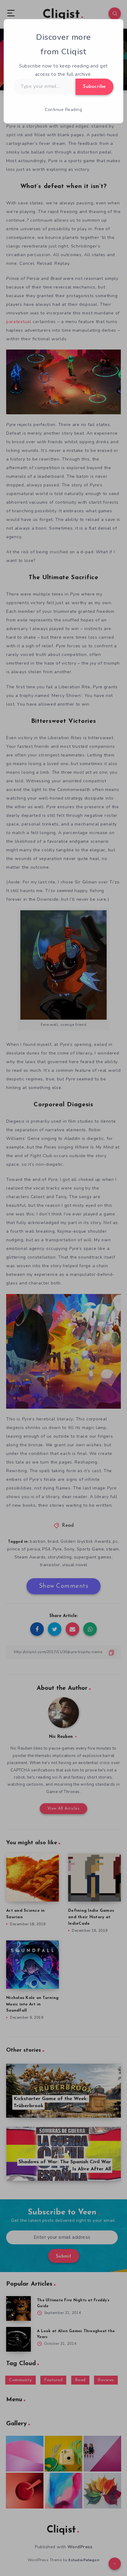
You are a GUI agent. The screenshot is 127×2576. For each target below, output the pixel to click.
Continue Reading (63, 110)
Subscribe (94, 87)
